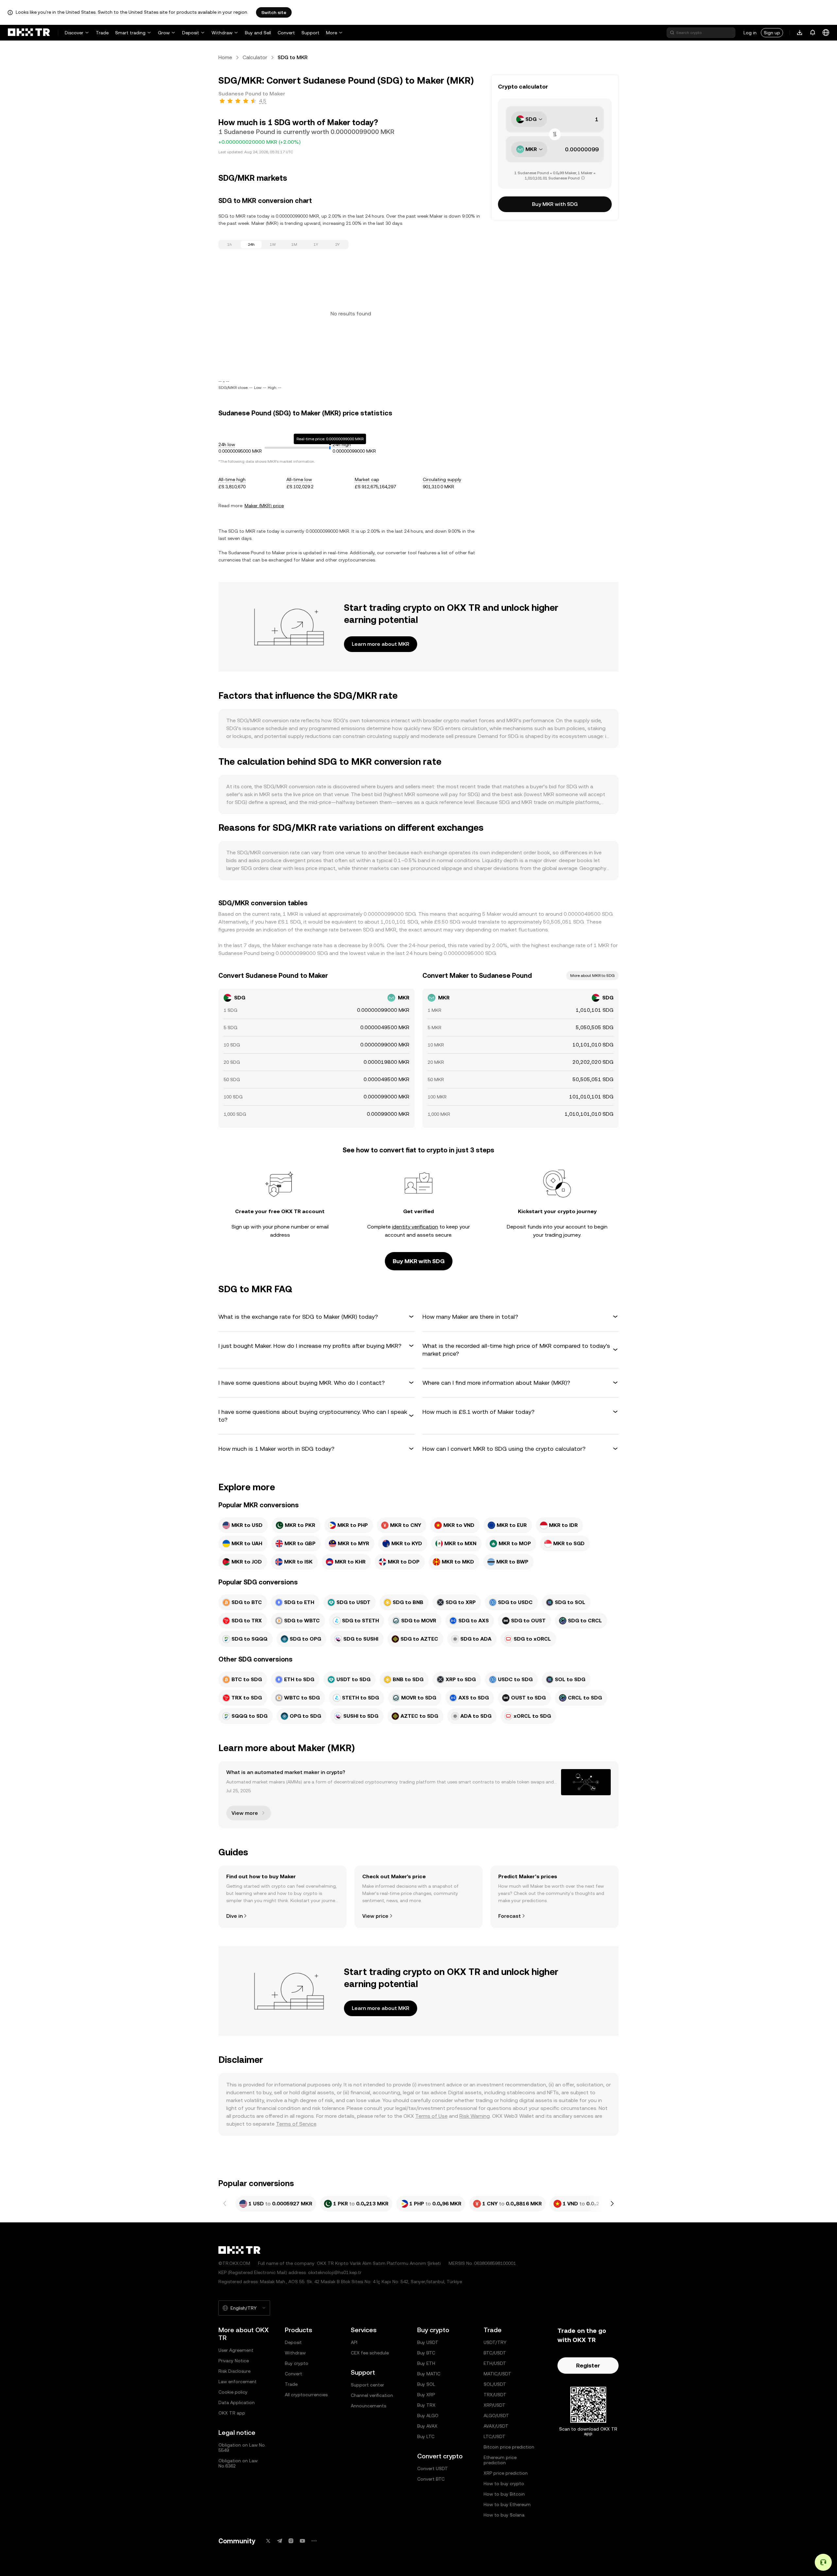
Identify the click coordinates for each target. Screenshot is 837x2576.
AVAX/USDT (496, 2426)
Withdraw (222, 33)
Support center (367, 2385)
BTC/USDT (495, 2353)
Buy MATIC (429, 2374)
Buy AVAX (427, 2426)
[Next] (612, 2204)
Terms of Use (431, 2116)
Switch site (274, 12)
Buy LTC (426, 2436)
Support (310, 33)
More (332, 33)
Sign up (772, 33)
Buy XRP (426, 2395)
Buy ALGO (428, 2416)
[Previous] (225, 2204)
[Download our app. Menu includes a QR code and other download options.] (800, 33)
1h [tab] (230, 244)
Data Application (237, 2402)
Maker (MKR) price (264, 506)
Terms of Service (296, 2124)
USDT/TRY (495, 2342)
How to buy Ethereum (507, 2504)
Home (225, 57)
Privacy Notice (234, 2361)
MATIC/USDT (497, 2374)
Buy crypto (297, 2363)
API (354, 2342)
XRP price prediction (506, 2473)
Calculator (255, 57)
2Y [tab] (337, 244)
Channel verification (372, 2395)
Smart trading (130, 33)
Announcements (368, 2406)
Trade (102, 33)
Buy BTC (426, 2353)
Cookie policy (233, 2392)
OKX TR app (232, 2413)
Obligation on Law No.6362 (238, 2463)
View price (375, 1916)
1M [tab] (294, 244)
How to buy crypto (504, 2484)
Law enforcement (238, 2382)
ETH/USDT (495, 2363)
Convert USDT (433, 2468)
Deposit (191, 33)
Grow (164, 33)
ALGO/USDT (496, 2416)
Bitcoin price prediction (509, 2447)
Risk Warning (475, 2116)
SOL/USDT (495, 2384)
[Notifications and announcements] (813, 33)
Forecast (510, 1916)
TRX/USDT (495, 2395)
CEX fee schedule (370, 2353)
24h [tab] (251, 244)
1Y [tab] (316, 244)
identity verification (415, 1227)
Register (588, 2365)
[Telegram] (280, 2541)
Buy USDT (428, 2342)
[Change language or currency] (826, 33)
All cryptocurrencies (306, 2395)
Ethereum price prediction (500, 2460)
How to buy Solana (504, 2515)
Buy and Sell (258, 33)
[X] (268, 2541)
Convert (286, 33)
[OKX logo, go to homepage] (29, 33)
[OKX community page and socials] (314, 2541)
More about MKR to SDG (592, 976)
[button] (316, 1317)
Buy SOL (426, 2384)
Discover (74, 33)
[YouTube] (302, 2541)
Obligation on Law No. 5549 (242, 2448)
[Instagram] (291, 2541)
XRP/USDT (495, 2405)
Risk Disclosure (234, 2371)
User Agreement (236, 2350)
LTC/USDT (495, 2436)
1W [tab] (273, 244)
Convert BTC (431, 2479)
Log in (750, 33)
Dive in (234, 1916)
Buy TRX (426, 2405)
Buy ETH (426, 2363)
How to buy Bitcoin (504, 2494)
